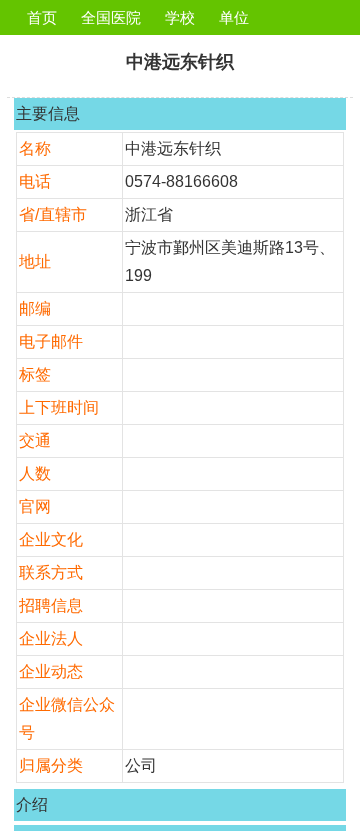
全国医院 (111, 17)
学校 (180, 17)
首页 (42, 17)
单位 (234, 17)
